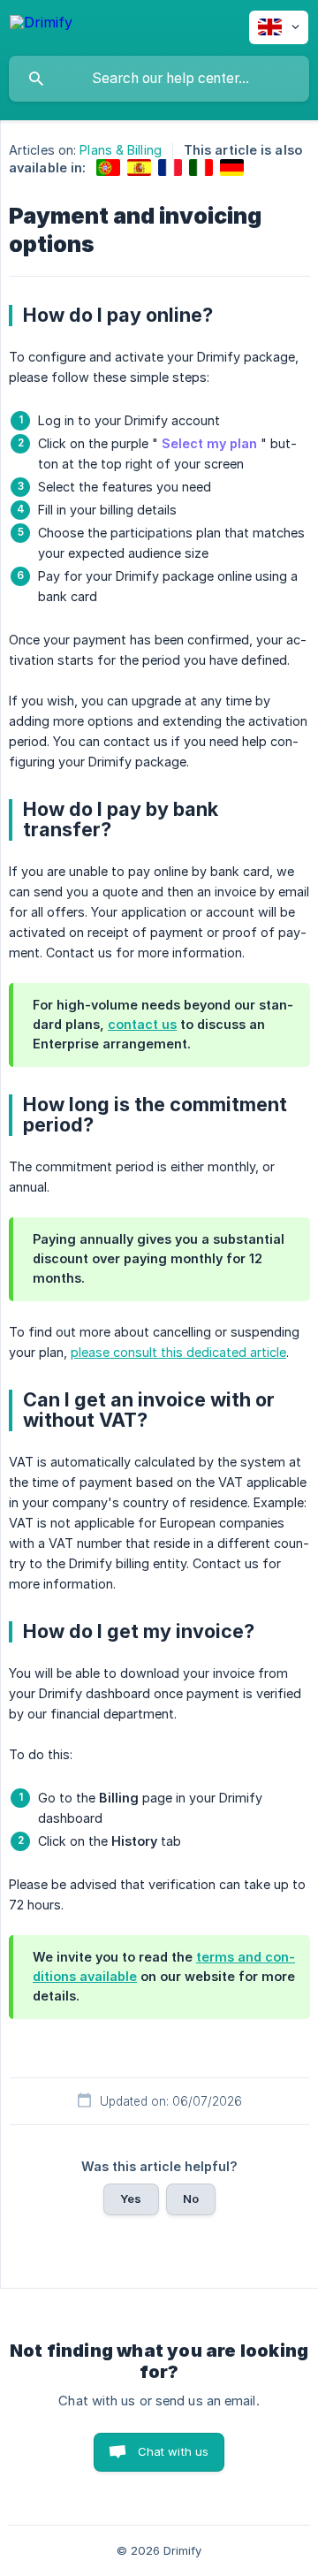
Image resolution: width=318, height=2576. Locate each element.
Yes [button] (131, 2199)
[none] (41, 25)
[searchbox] (159, 79)
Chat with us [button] (174, 2451)
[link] (108, 168)
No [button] (191, 2199)
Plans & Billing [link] (121, 150)
